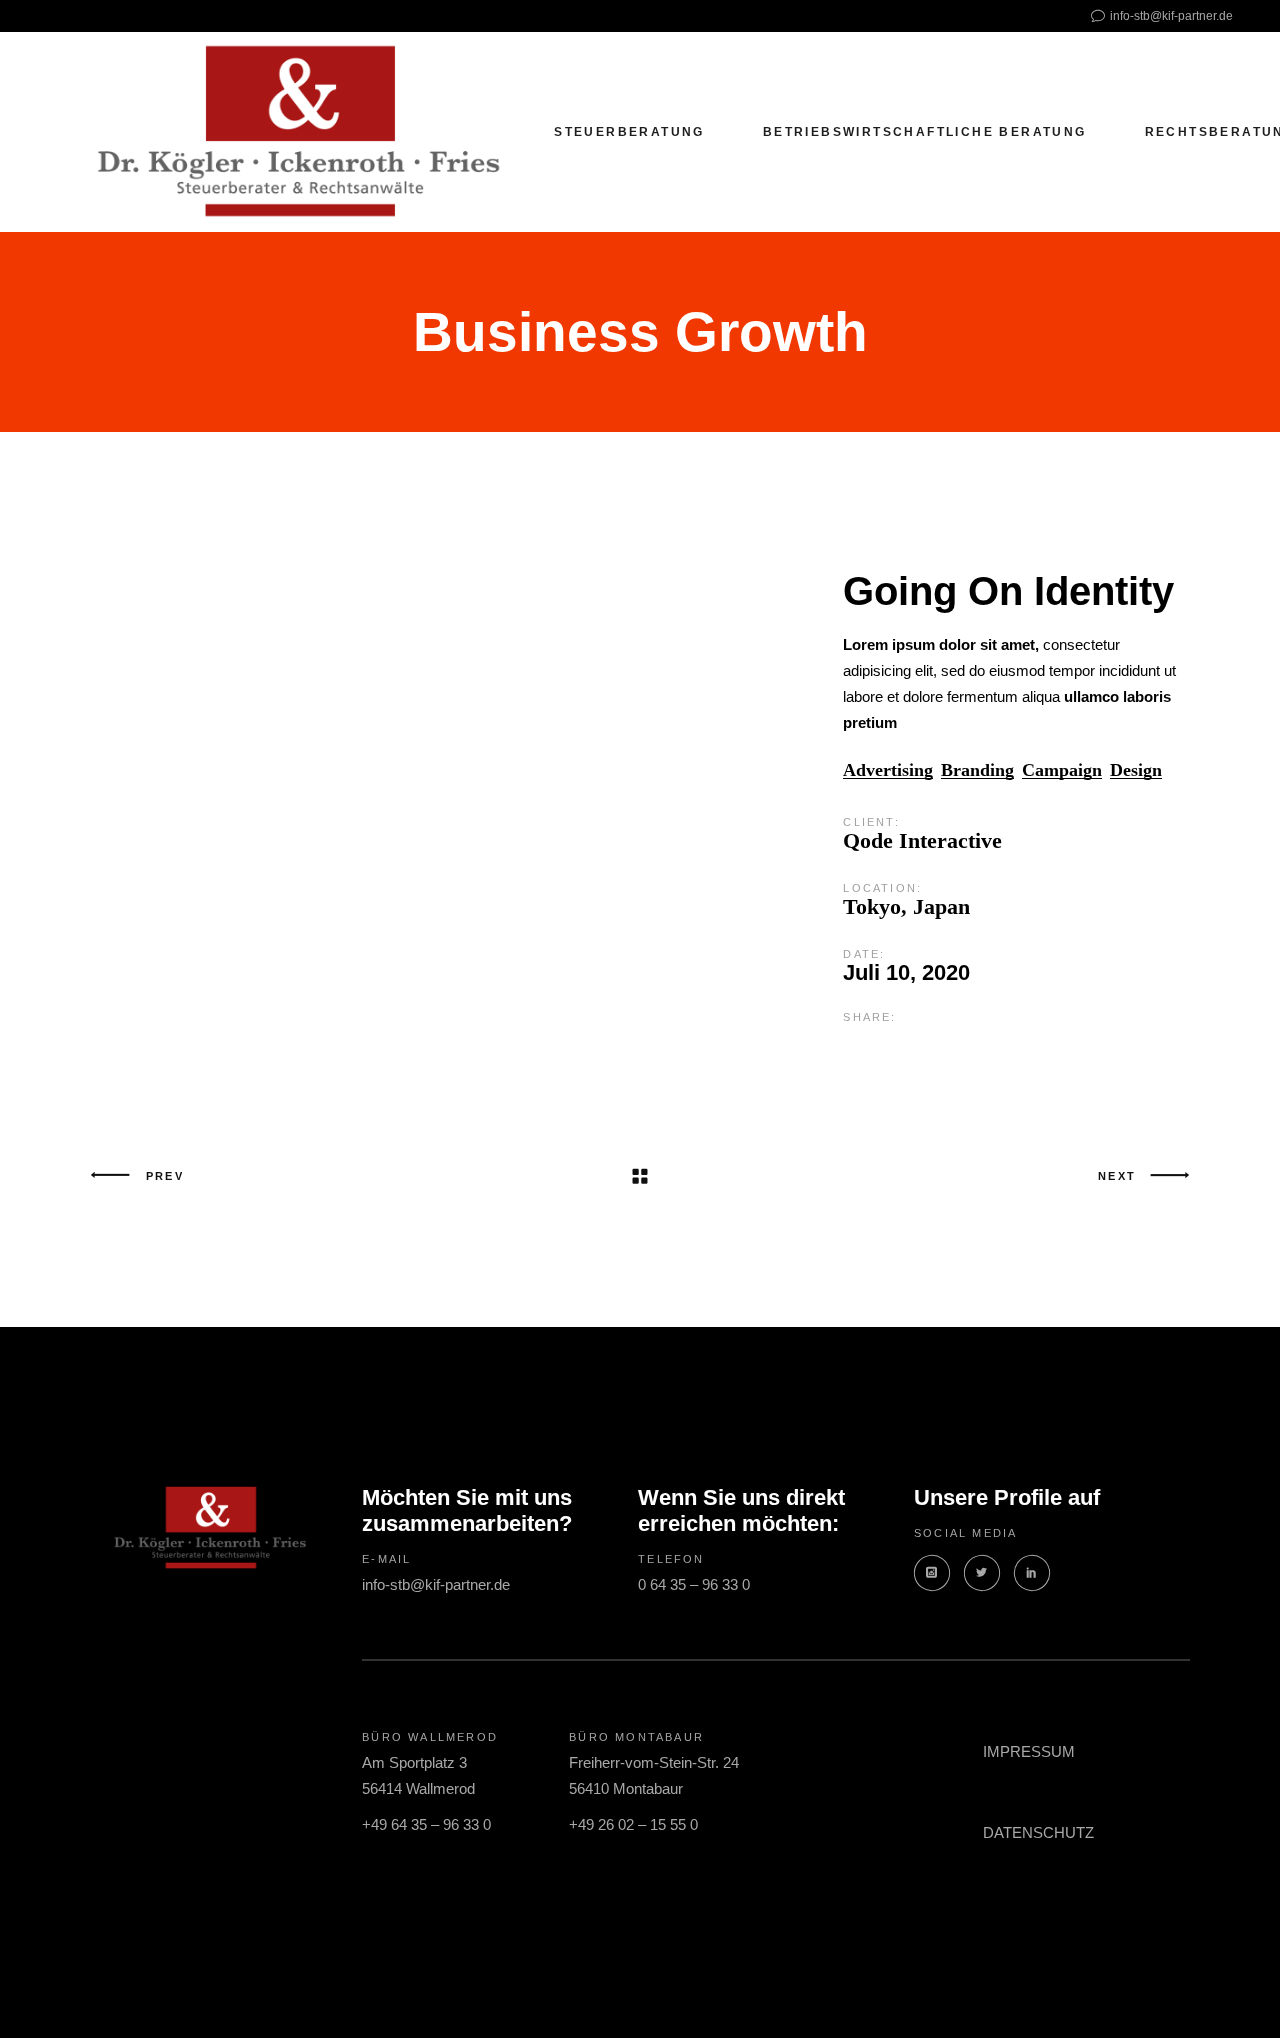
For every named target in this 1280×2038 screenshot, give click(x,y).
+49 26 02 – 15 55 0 (633, 1824)
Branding (977, 770)
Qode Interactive (922, 840)
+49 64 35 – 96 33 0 (426, 1824)
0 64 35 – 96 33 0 (694, 1584)
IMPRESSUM (1029, 1751)
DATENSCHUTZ (1038, 1832)
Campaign (1062, 770)
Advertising (888, 770)
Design (1136, 770)
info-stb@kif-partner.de (436, 1584)
